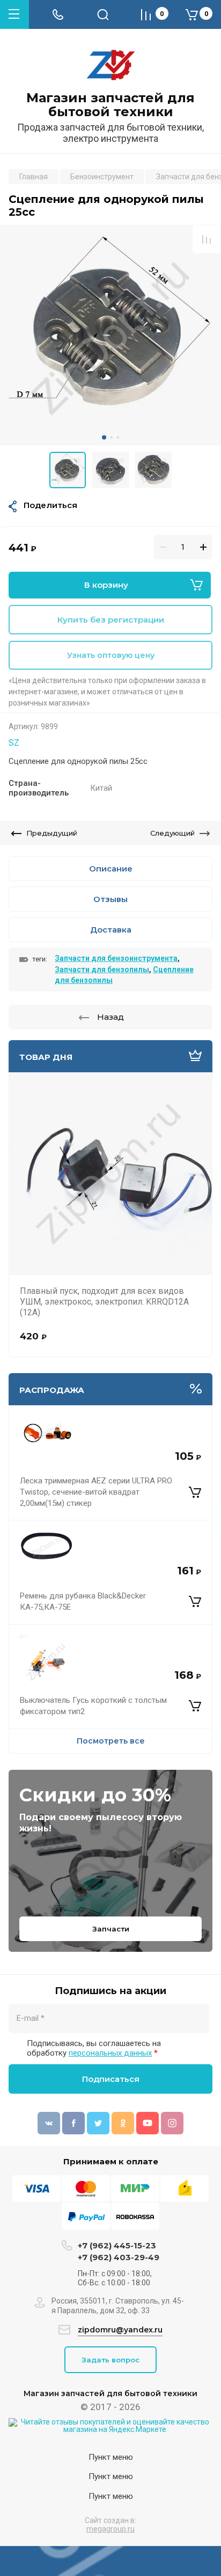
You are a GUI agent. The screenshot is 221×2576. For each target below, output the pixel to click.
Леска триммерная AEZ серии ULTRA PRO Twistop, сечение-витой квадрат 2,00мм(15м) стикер (96, 1492)
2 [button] (112, 437)
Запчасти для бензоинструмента (116, 958)
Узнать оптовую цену (111, 655)
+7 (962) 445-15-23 (117, 2245)
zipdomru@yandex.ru (120, 2330)
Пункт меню (111, 2457)
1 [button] (104, 437)
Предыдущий (52, 833)
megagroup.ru (110, 2529)
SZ (14, 743)
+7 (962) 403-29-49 (119, 2257)
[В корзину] (195, 1492)
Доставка (111, 930)
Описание (111, 869)
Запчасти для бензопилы (102, 969)
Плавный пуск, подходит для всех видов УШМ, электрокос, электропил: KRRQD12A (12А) (104, 1302)
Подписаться (111, 2079)
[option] (110, 335)
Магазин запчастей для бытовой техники (110, 105)
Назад (110, 1017)
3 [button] (118, 437)
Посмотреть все (111, 1741)
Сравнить (207, 239)
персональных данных (110, 2053)
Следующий (172, 833)
